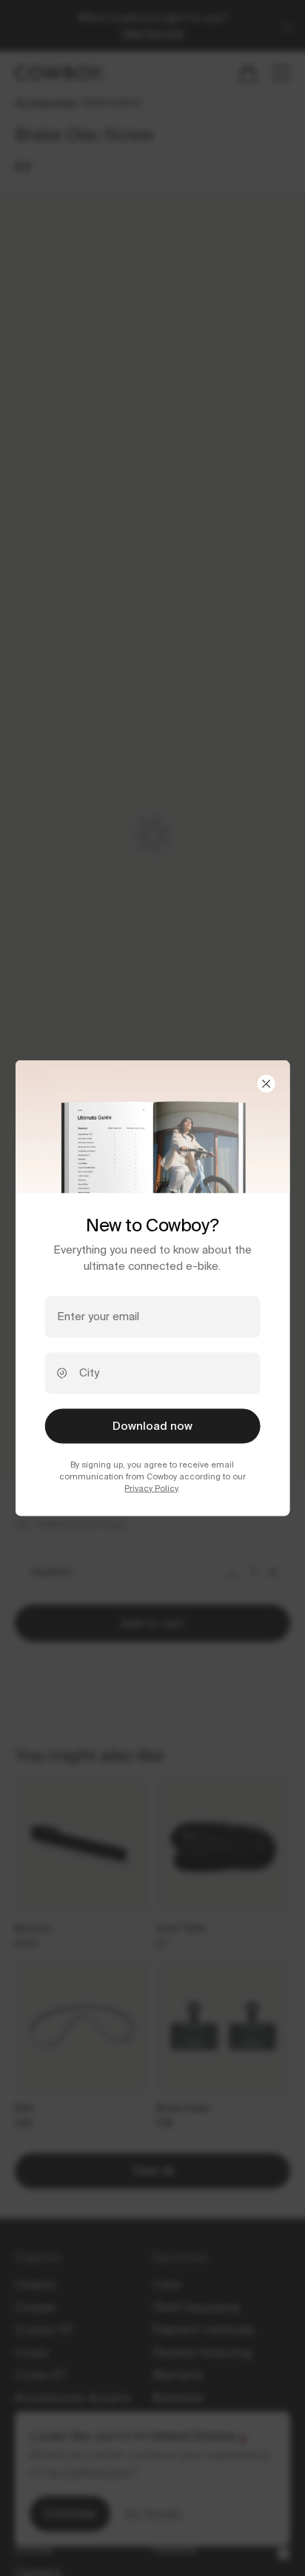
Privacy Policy (151, 1488)
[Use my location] (62, 1373)
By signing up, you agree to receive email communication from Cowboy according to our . (152, 1476)
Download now (152, 1425)
